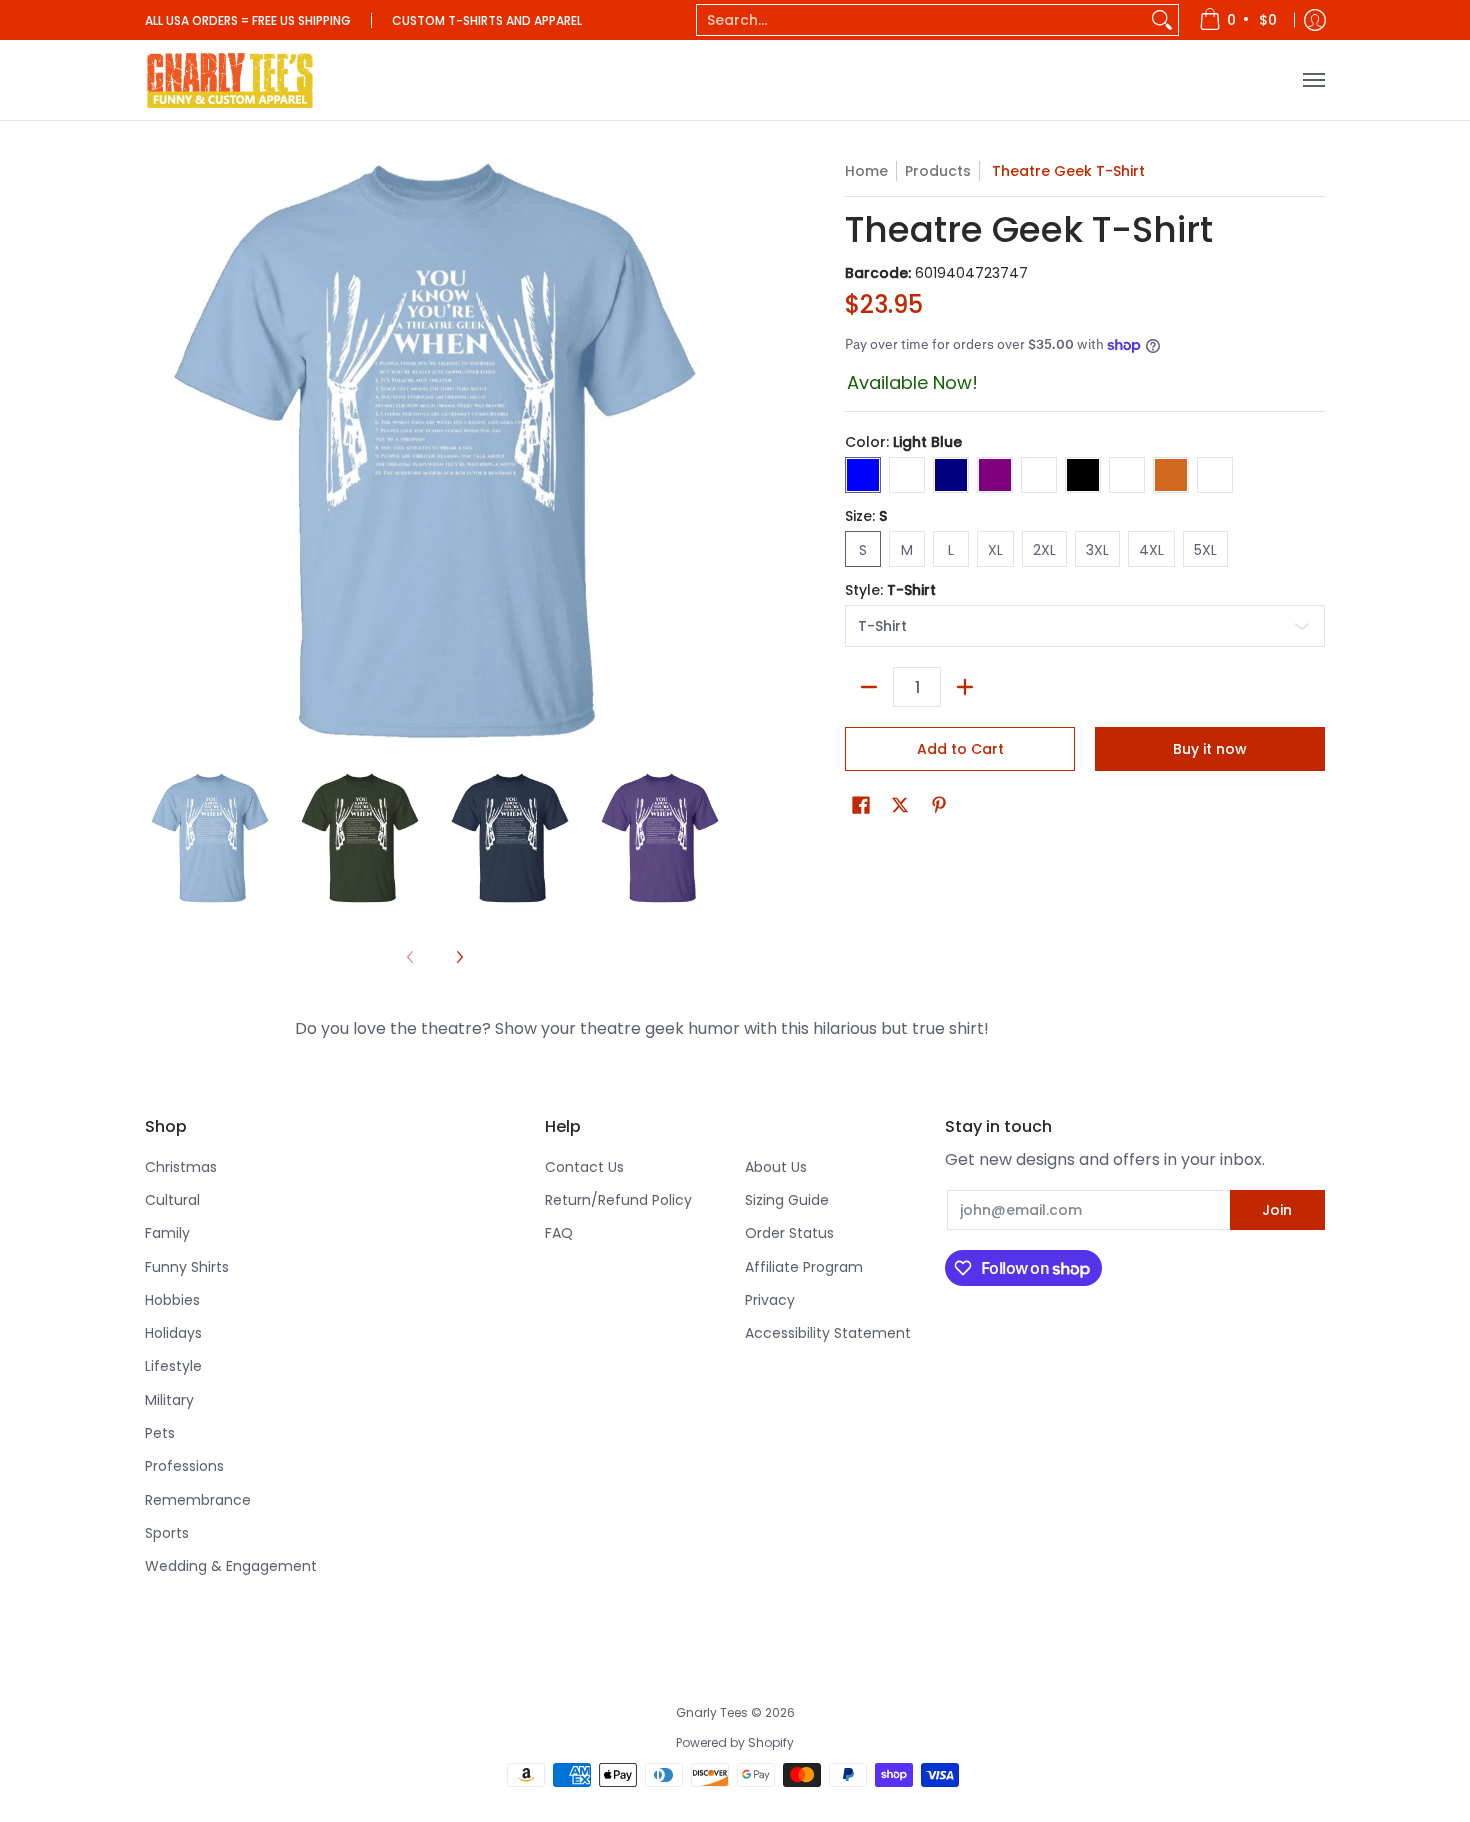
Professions (184, 1466)
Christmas (181, 1167)
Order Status (789, 1233)
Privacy (770, 1300)
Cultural (172, 1200)
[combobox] (921, 20)
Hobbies (172, 1300)
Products (938, 171)
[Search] (1162, 20)
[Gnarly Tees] (230, 80)
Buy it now (1210, 749)
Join (1277, 1210)
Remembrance (198, 1500)
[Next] (459, 957)
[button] (861, 805)
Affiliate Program (804, 1267)
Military (169, 1400)
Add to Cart (960, 749)
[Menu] (1313, 80)
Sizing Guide (787, 1200)
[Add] (965, 687)
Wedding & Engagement (231, 1566)
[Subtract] (869, 687)
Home (866, 171)
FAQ (559, 1233)
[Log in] (1315, 20)
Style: (890, 590)
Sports (167, 1533)
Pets (160, 1433)
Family (167, 1233)
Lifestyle (173, 1366)
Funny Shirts (187, 1267)
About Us (776, 1167)
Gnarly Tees (712, 1712)
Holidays (173, 1333)
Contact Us (584, 1167)
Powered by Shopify (735, 1742)
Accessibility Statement (828, 1333)
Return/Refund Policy (618, 1200)
